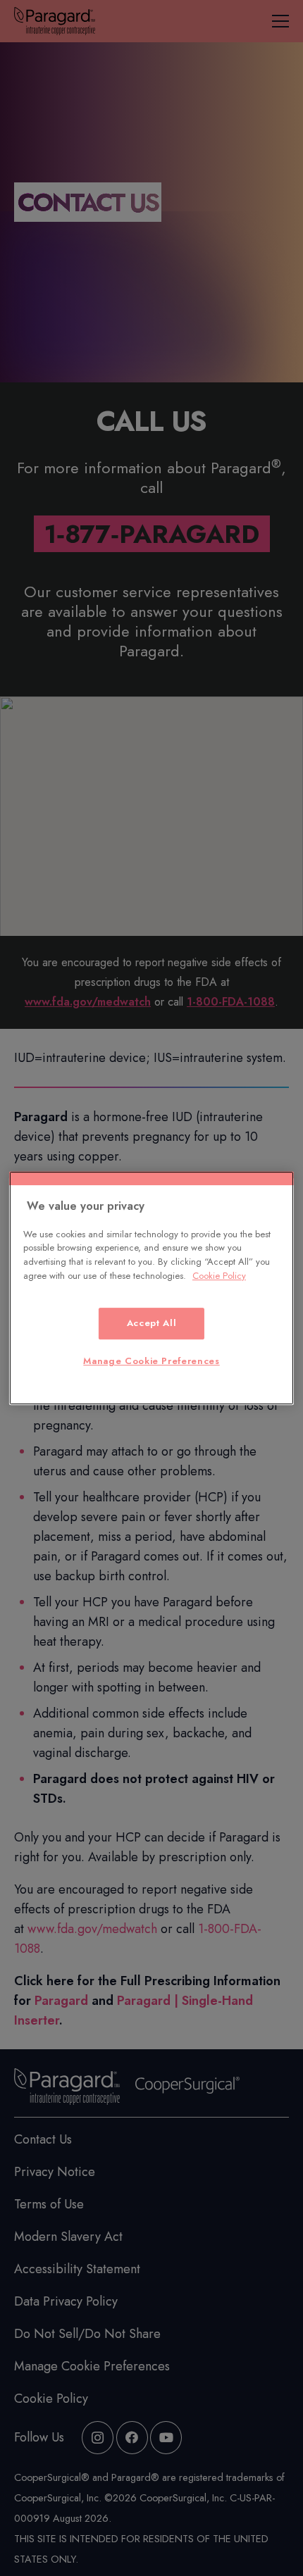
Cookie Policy (219, 1276)
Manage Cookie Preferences (151, 1361)
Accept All (152, 1324)
